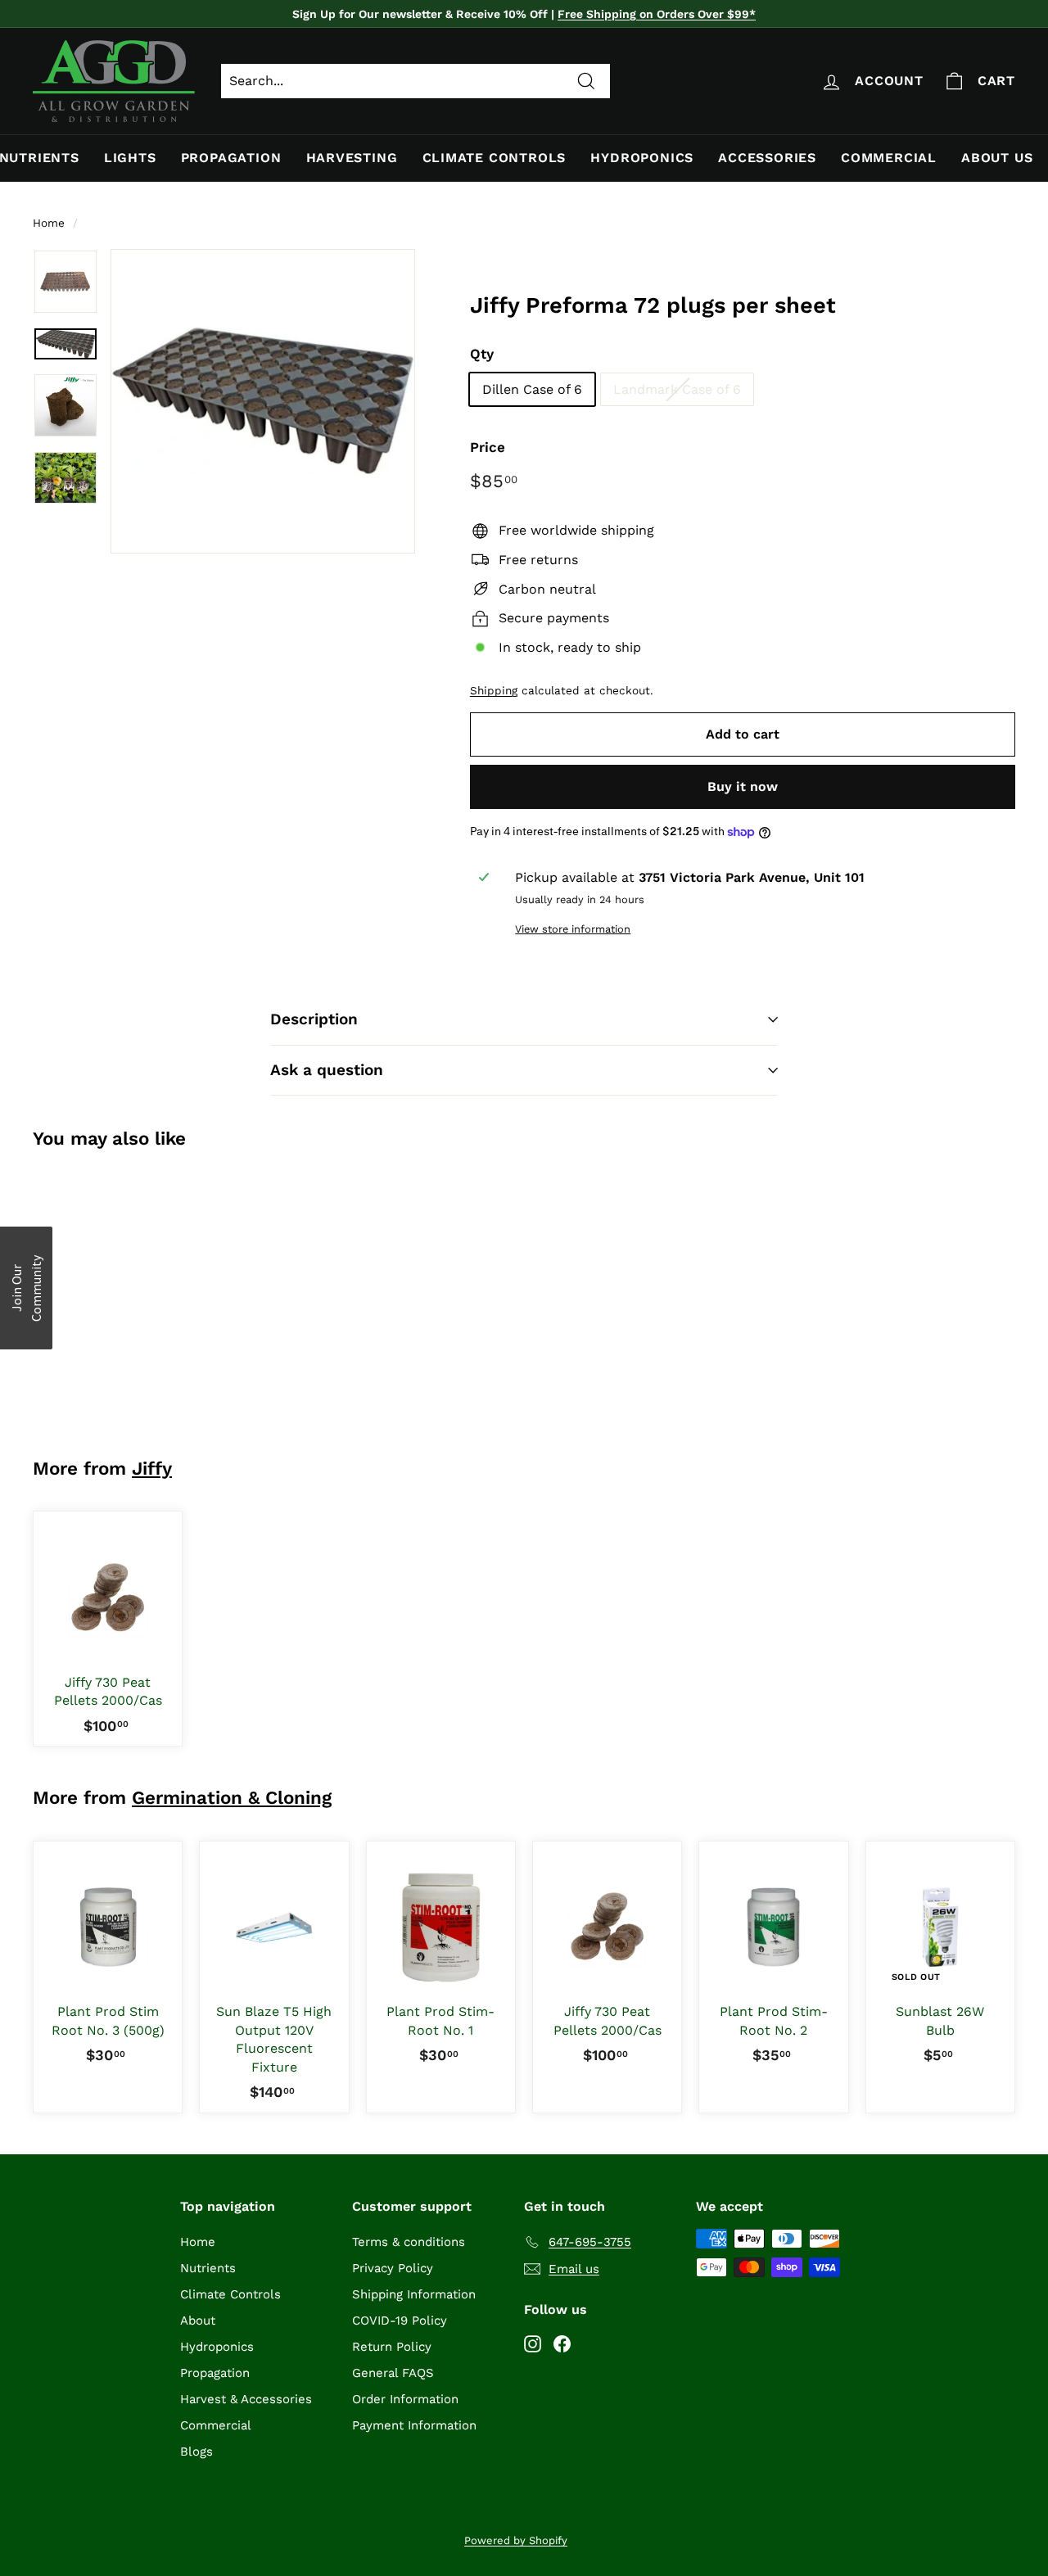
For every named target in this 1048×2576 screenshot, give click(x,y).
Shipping (494, 690)
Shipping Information (414, 2294)
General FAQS (393, 2373)
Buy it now (743, 786)
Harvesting (352, 158)
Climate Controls (495, 158)
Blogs (196, 2452)
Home (49, 223)
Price (488, 447)
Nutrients (208, 2268)
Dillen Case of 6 (532, 389)
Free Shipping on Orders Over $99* (657, 14)
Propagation (231, 158)
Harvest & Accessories (246, 2399)
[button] (26, 1288)
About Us (997, 158)
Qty (482, 354)
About (198, 2321)
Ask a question (327, 1070)
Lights (130, 158)
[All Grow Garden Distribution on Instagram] (533, 2343)
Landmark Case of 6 (677, 389)
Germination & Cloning (232, 1797)
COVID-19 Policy (400, 2321)
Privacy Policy (393, 2268)
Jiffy (152, 1468)
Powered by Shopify (516, 2540)
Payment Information (414, 2425)
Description (314, 1019)
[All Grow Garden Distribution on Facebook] (562, 2343)
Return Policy (392, 2347)
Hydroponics (642, 158)
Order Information (405, 2399)
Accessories (767, 158)
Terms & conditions (409, 2242)
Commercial (889, 158)
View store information (573, 929)
